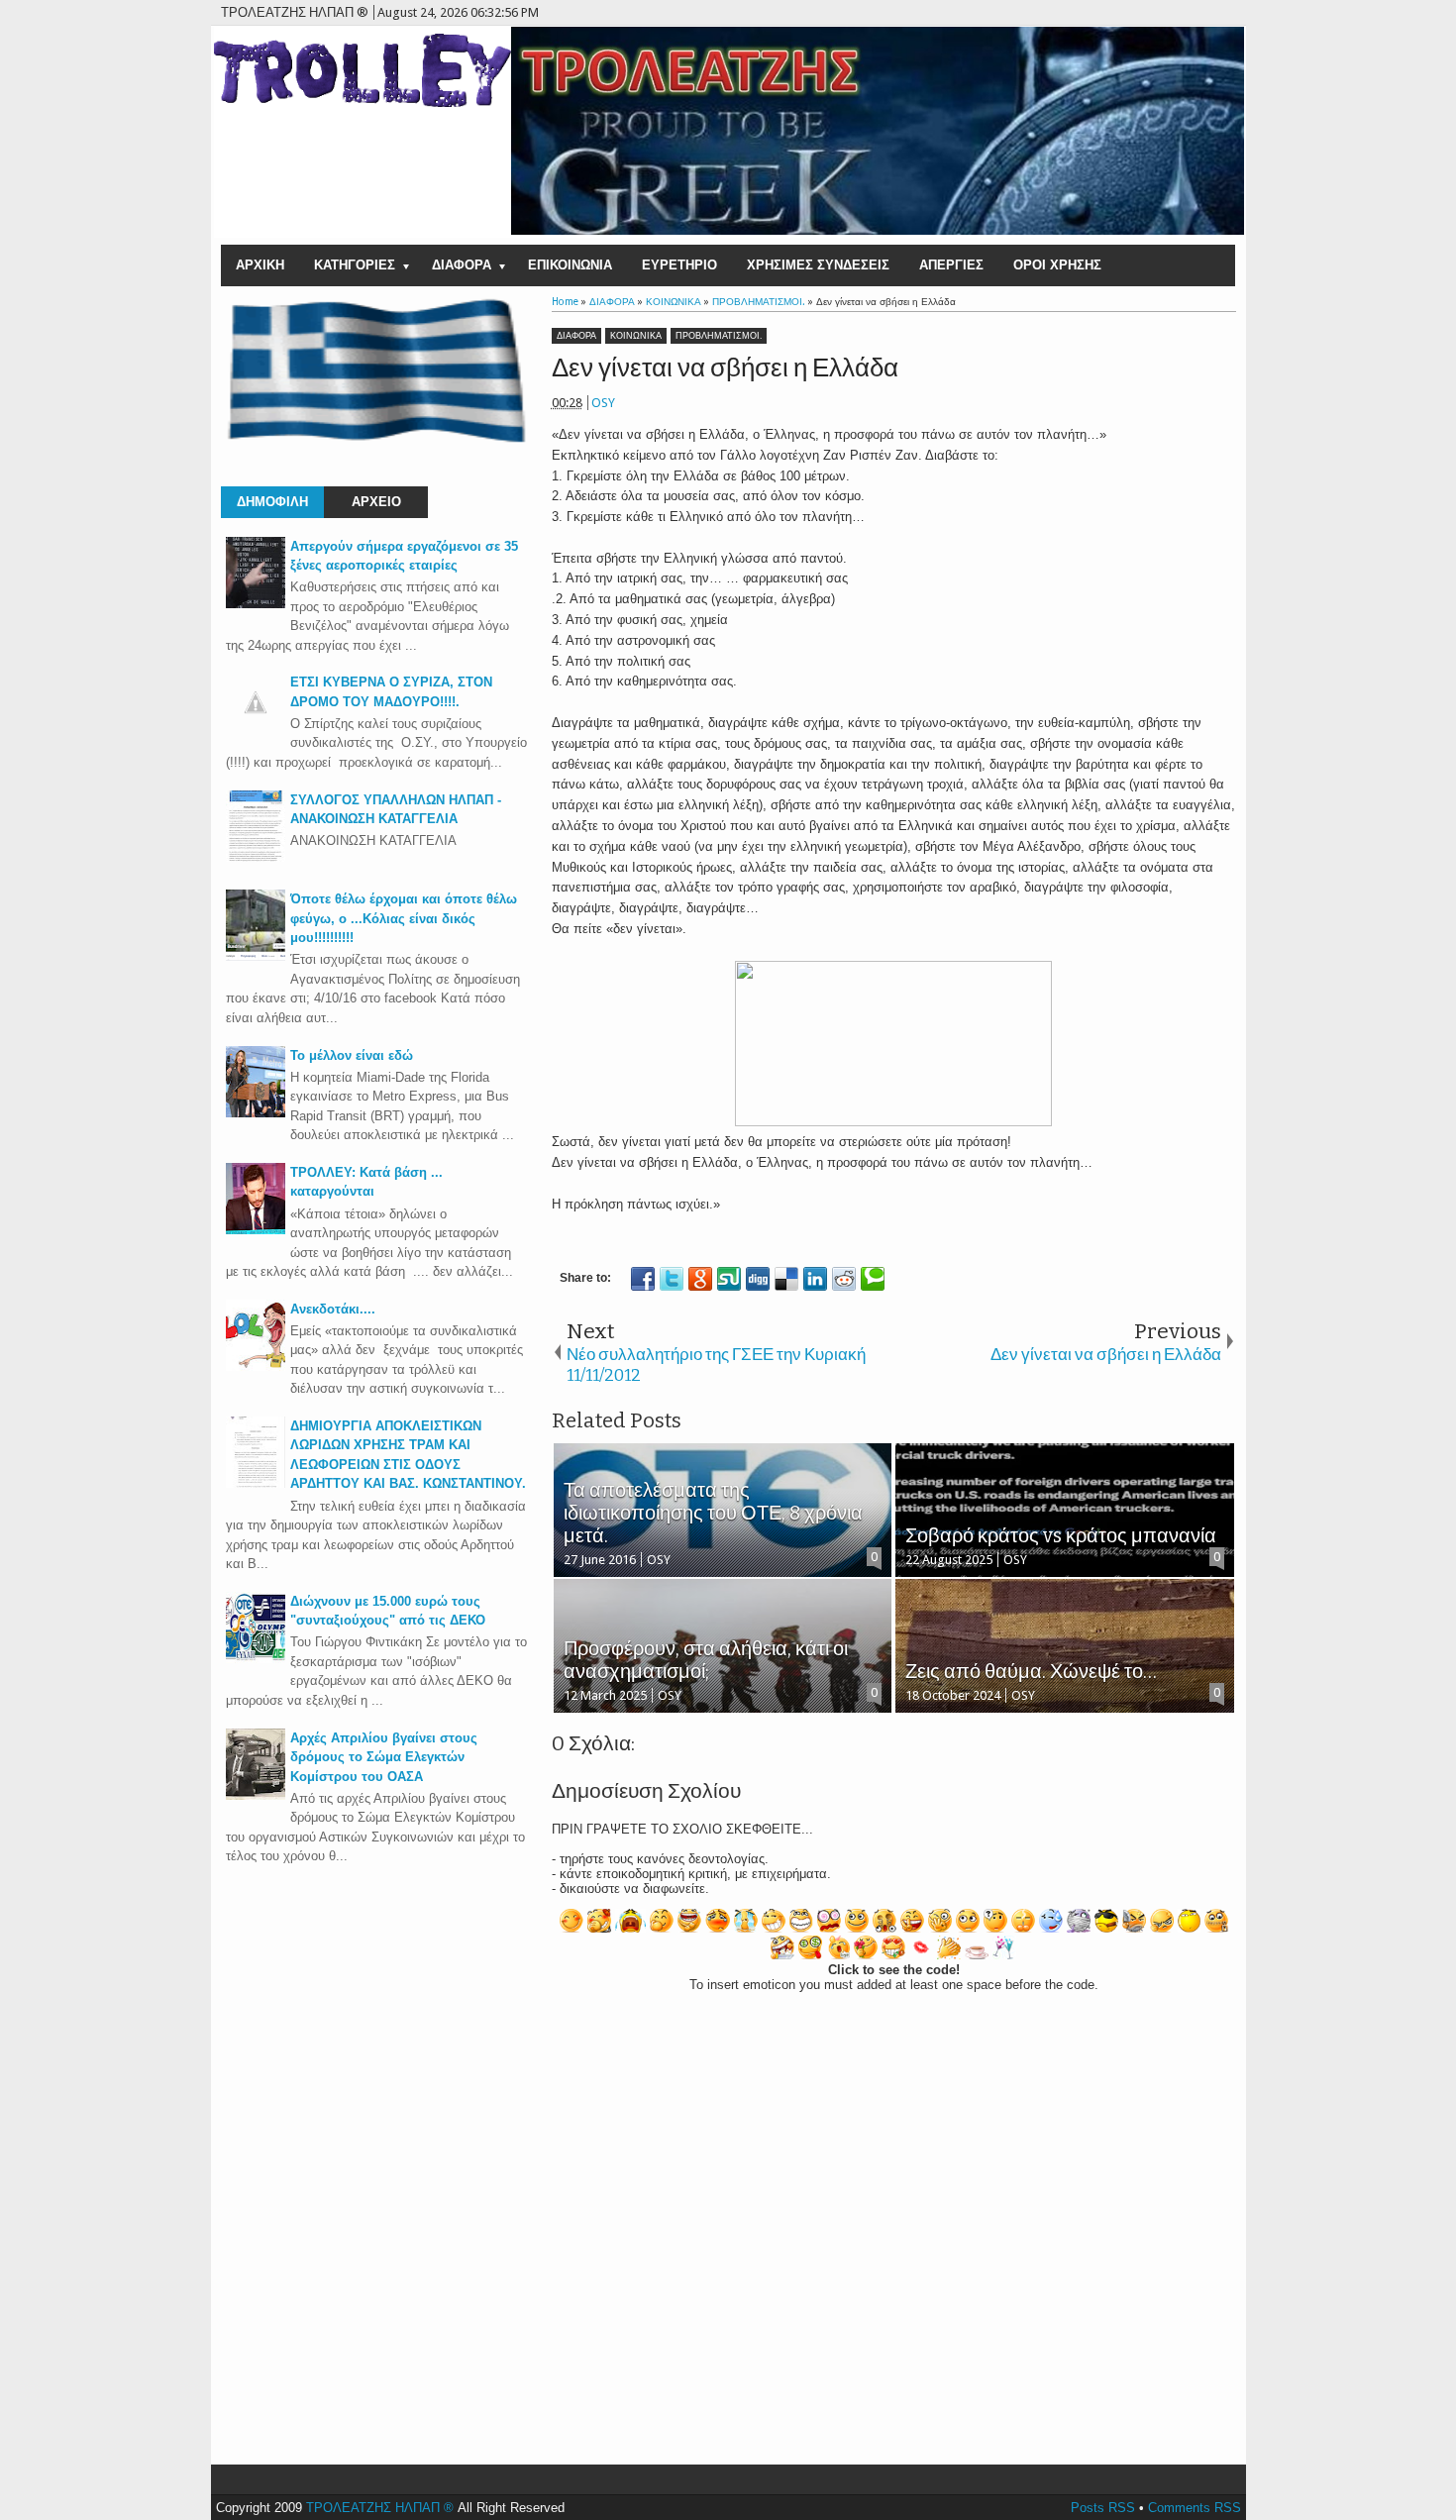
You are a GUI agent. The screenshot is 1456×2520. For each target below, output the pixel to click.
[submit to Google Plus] (700, 1279)
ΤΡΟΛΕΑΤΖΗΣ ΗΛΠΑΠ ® (380, 2508)
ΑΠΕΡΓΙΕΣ (951, 265)
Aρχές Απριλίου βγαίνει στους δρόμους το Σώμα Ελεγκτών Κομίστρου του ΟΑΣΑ (384, 1757)
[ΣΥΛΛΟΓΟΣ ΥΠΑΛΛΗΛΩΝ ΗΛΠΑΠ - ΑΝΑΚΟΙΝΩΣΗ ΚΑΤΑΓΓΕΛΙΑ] (256, 857)
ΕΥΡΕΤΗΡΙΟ (679, 265)
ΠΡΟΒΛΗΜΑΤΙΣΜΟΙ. (719, 336)
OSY (603, 403)
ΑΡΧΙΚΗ (260, 265)
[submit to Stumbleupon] (729, 1279)
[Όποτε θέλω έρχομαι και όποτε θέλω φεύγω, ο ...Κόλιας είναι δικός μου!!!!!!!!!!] (256, 956)
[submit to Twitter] (672, 1279)
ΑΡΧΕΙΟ (376, 502)
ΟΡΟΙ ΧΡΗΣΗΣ (1057, 265)
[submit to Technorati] (873, 1279)
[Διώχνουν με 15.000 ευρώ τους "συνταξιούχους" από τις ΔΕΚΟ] (256, 1659)
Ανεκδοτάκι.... (333, 1309)
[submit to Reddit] (844, 1279)
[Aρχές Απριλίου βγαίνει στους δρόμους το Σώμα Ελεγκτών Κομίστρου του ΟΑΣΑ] (256, 1795)
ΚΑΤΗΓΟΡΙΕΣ (355, 265)
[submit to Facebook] (643, 1279)
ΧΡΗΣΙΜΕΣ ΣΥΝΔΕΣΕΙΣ (818, 265)
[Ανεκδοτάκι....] (256, 1366)
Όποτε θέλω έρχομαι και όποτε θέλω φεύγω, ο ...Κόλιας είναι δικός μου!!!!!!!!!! (404, 918)
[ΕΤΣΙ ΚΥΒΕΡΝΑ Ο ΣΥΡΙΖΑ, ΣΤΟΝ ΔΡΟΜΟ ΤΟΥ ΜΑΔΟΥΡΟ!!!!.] (256, 728)
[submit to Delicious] (786, 1279)
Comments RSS (1195, 2508)
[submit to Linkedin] (815, 1279)
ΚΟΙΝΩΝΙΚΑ (636, 336)
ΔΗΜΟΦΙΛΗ (272, 502)
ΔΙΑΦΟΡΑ (462, 265)
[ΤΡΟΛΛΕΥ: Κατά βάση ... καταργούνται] (256, 1230)
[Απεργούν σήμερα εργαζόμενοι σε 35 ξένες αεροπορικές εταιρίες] (256, 604)
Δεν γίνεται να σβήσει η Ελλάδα (725, 368)
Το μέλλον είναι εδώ (352, 1055)
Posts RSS (1103, 2508)
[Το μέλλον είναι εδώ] (256, 1113)
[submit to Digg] (758, 1279)
